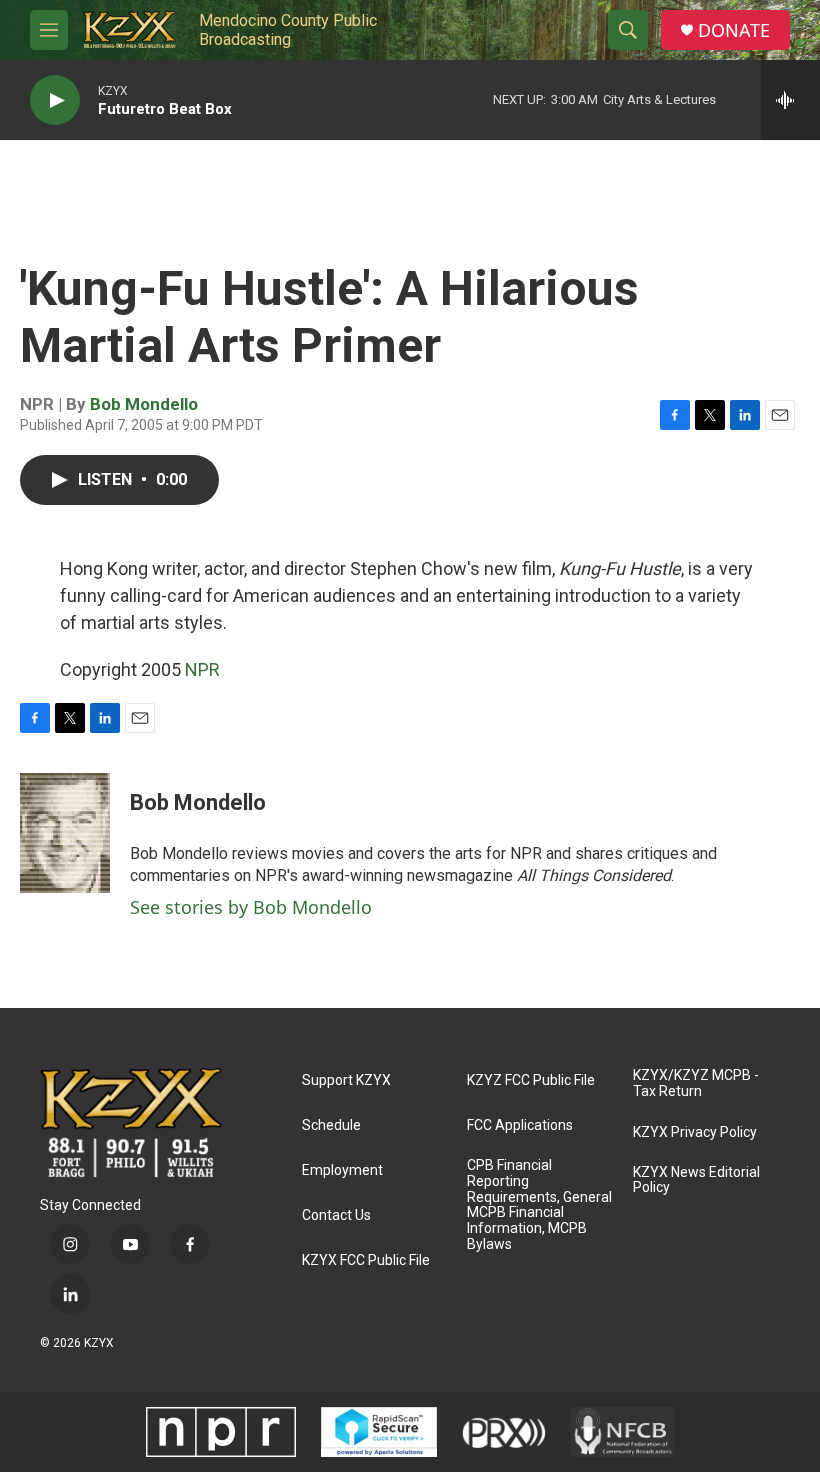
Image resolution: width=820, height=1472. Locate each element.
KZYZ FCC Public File (531, 1080)
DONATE (734, 30)
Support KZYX (346, 1080)
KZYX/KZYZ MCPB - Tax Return (696, 1083)
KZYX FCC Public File (366, 1260)
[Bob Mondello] (65, 833)
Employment (342, 1170)
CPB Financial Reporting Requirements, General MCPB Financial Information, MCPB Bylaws (539, 1205)
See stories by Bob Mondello (251, 907)
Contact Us (336, 1215)
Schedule (331, 1125)
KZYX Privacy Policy (695, 1132)
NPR (202, 669)
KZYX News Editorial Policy (696, 1180)
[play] (55, 100)
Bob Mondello (144, 404)
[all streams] (790, 100)
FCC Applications (520, 1125)
